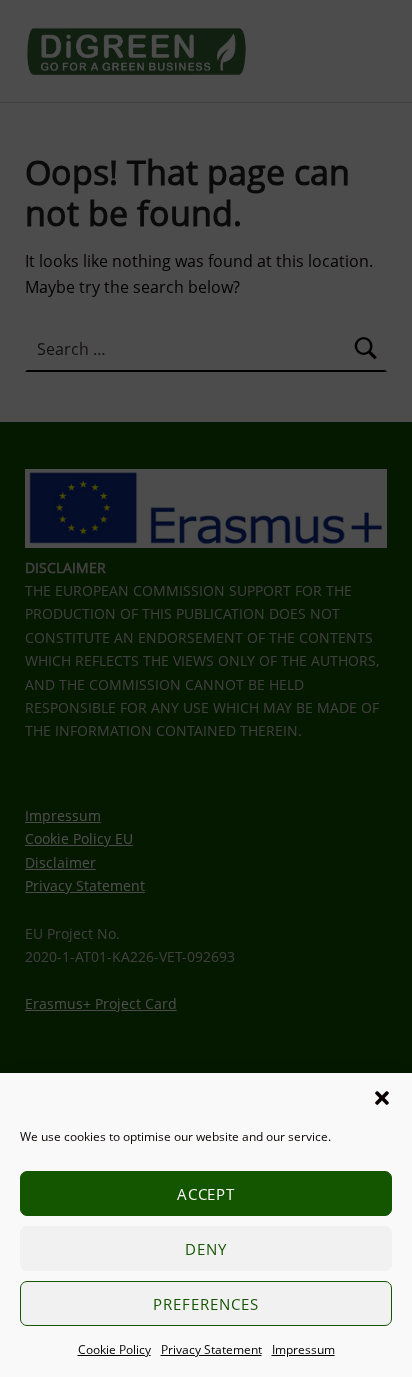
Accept (206, 1194)
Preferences (206, 1304)
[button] (382, 1098)
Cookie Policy (114, 1349)
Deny (206, 1249)
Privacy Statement (211, 1349)
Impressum (303, 1349)
